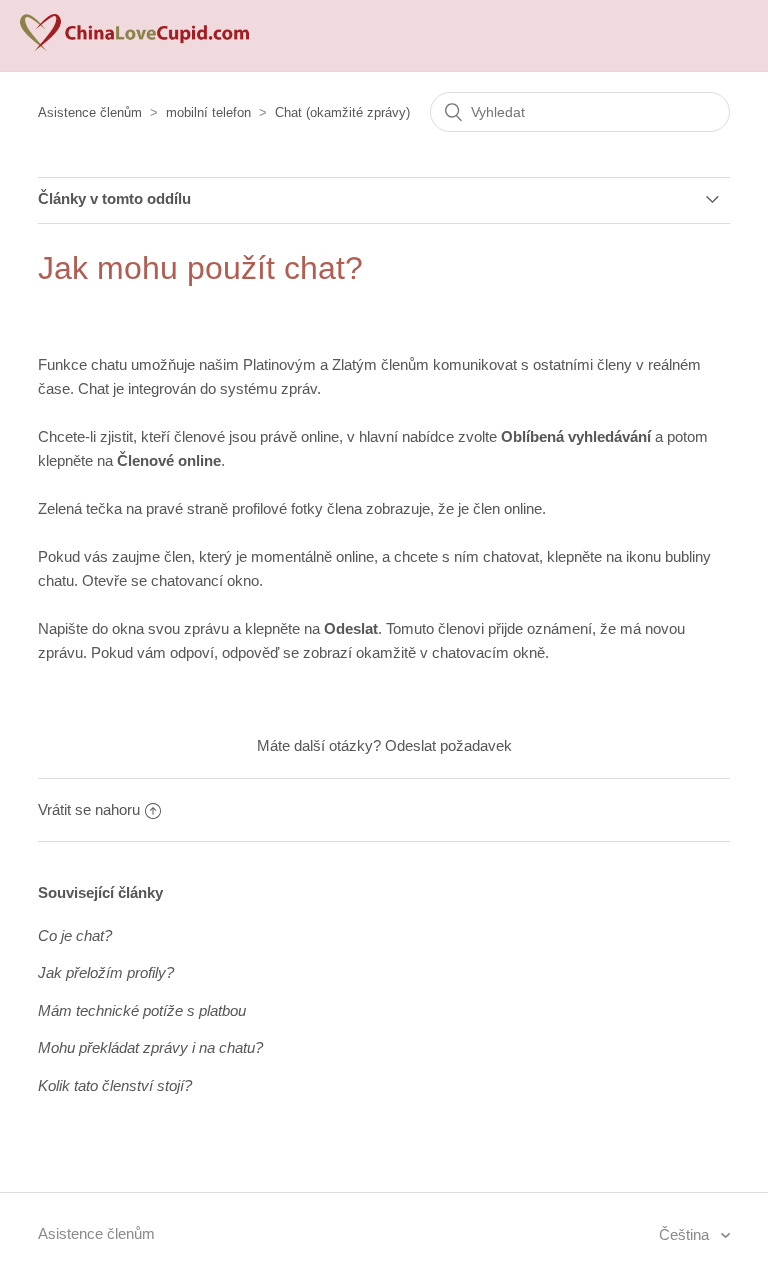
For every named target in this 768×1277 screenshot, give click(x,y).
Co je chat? (75, 935)
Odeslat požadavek (448, 745)
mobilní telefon (208, 112)
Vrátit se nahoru (89, 809)
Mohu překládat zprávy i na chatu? (150, 1047)
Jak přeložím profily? (106, 972)
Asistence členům (90, 112)
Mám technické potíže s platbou (142, 1010)
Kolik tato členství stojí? (115, 1085)
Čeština (686, 1234)
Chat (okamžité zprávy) (342, 112)
